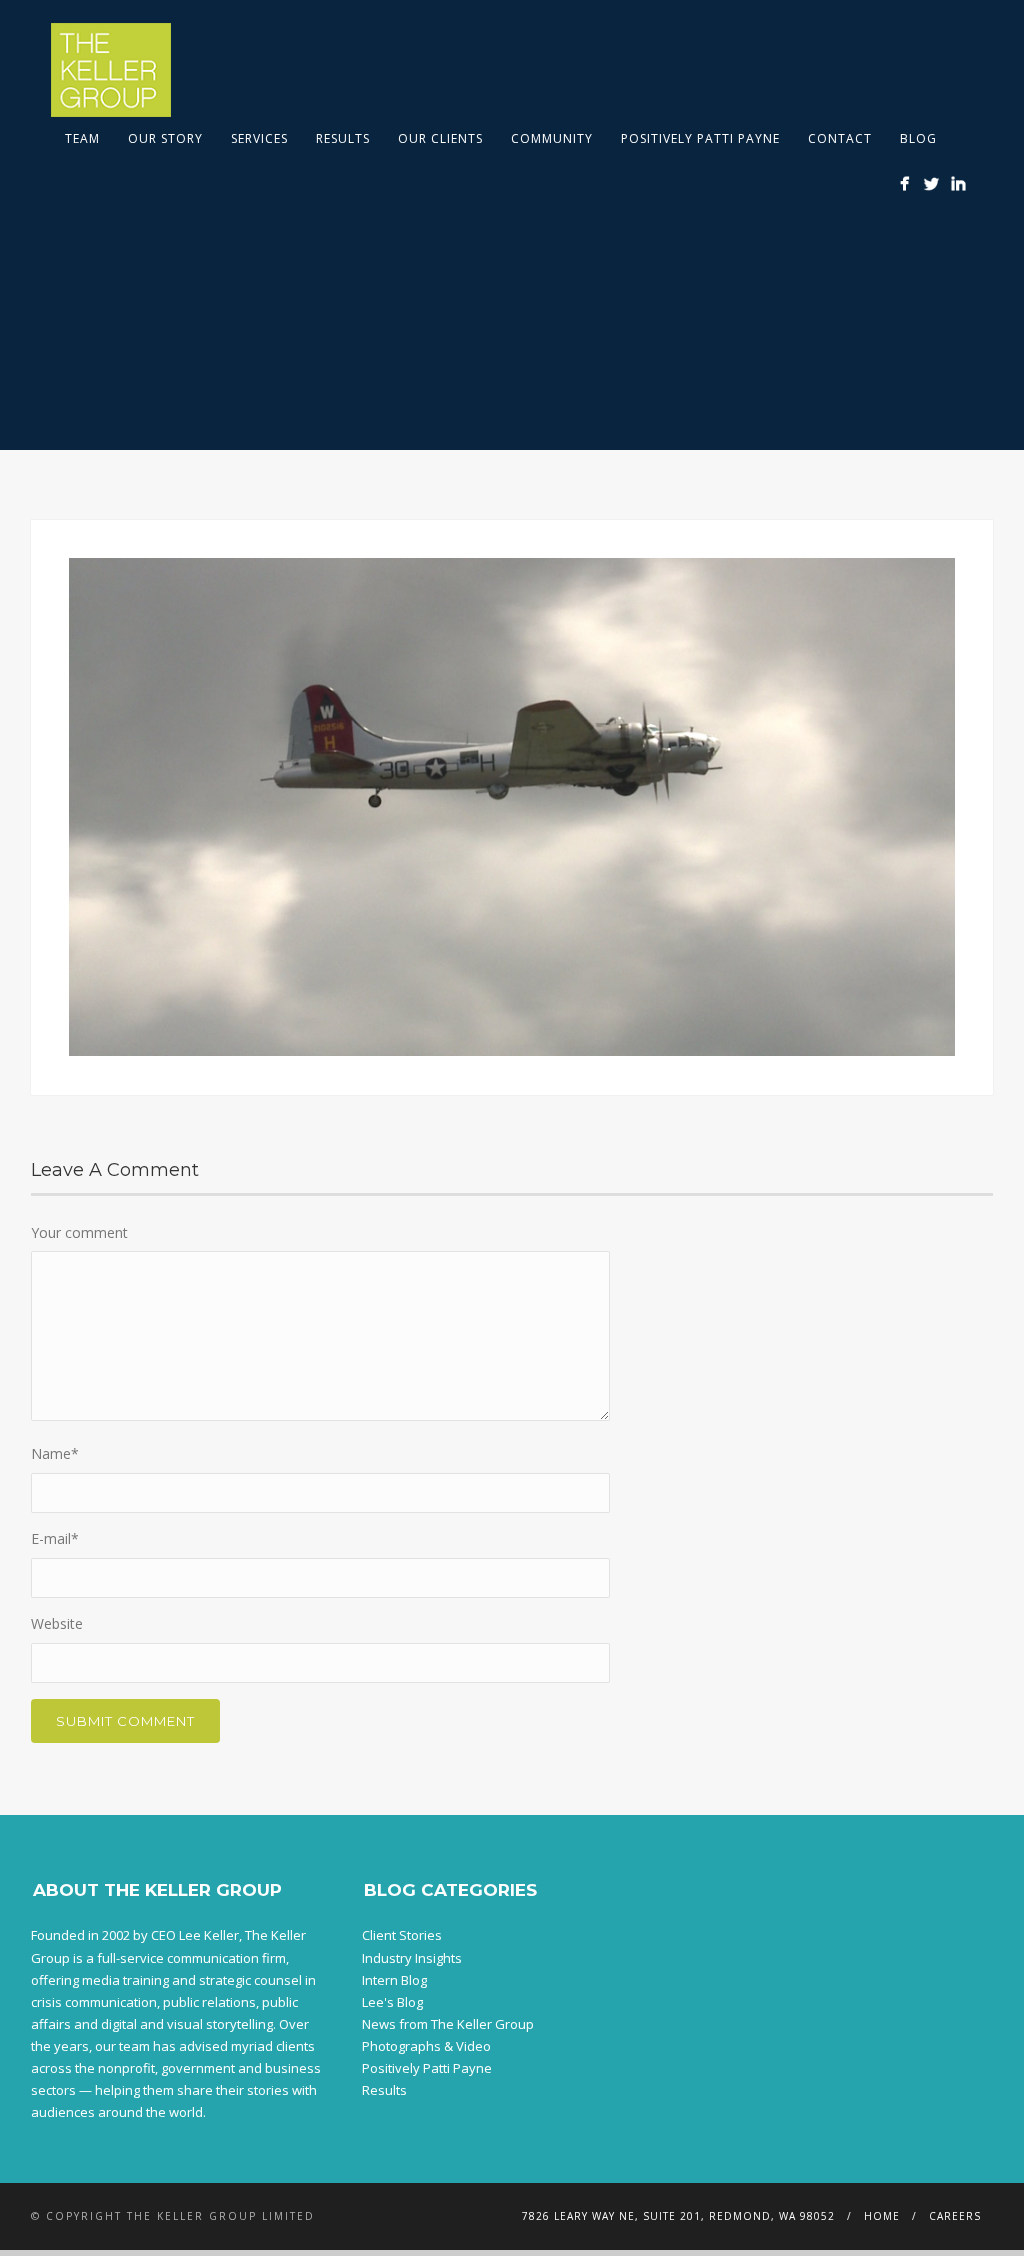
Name (55, 1453)
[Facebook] (904, 183)
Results (343, 138)
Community (552, 138)
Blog (918, 138)
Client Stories (402, 1935)
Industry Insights (412, 1958)
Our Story (165, 138)
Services (259, 138)
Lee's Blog (392, 2002)
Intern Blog (394, 1980)
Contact (840, 138)
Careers (955, 2216)
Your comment (79, 1232)
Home (882, 2216)
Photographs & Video (426, 2046)
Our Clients (440, 138)
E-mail (55, 1538)
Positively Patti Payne (700, 138)
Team (82, 138)
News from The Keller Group (448, 2024)
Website (57, 1623)
